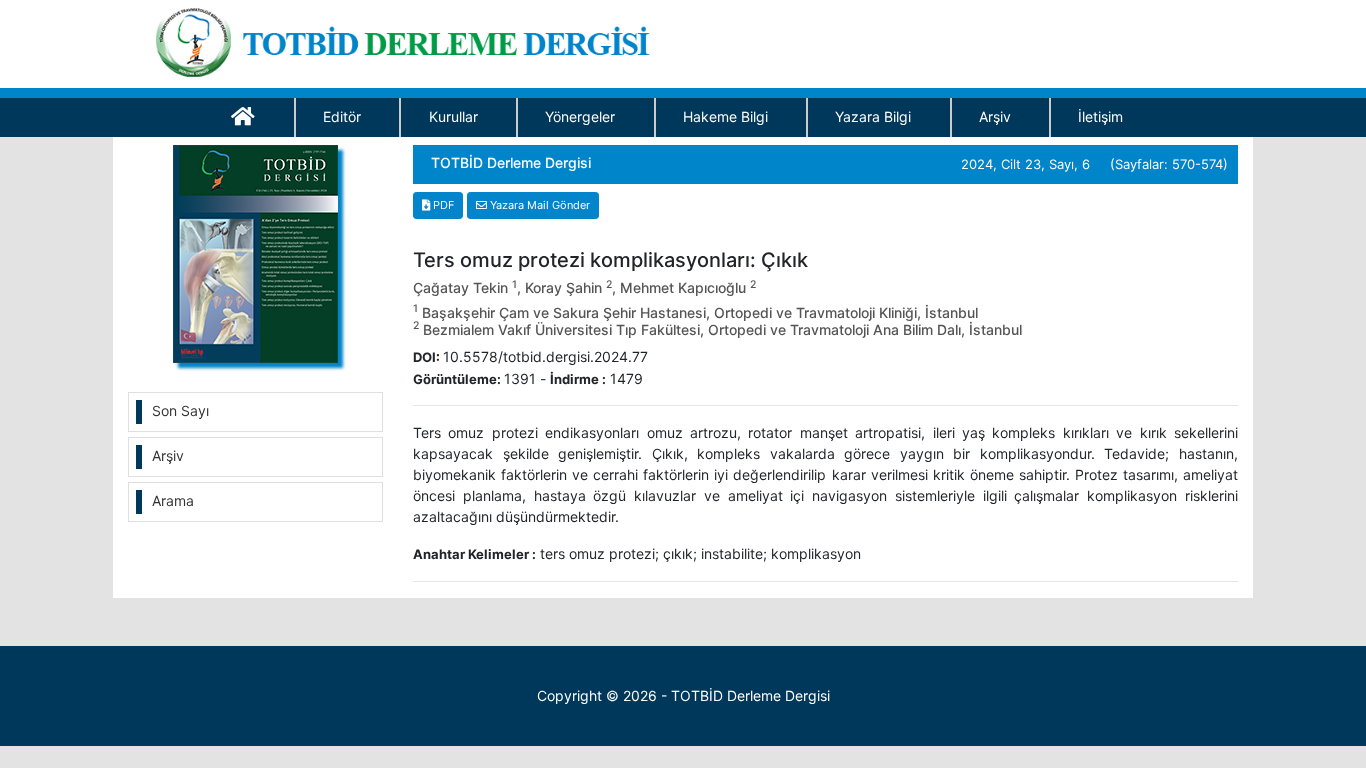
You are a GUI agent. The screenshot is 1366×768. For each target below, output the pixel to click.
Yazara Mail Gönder (538, 205)
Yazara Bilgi (873, 116)
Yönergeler (580, 116)
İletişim (1100, 116)
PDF (442, 205)
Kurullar (453, 116)
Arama (173, 500)
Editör (342, 116)
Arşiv (995, 116)
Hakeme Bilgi (725, 116)
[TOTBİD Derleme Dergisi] (409, 38)
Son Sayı (180, 410)
